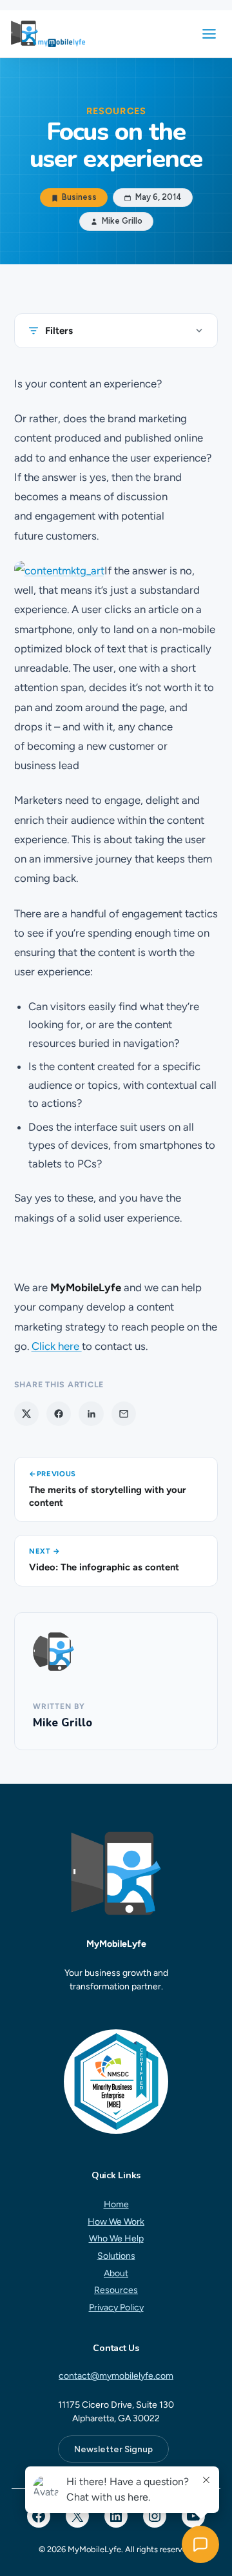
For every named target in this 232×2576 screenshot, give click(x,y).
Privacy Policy (116, 2308)
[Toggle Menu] (209, 34)
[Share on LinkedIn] (91, 1414)
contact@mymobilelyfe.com (116, 2376)
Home (116, 2204)
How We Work (116, 2222)
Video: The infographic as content (104, 1567)
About (116, 2273)
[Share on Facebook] (59, 1414)
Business (79, 198)
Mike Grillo (63, 1723)
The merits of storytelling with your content (108, 1497)
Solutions (116, 2256)
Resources (116, 2291)
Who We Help (116, 2239)
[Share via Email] (124, 1414)
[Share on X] (26, 1414)
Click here (57, 1346)
